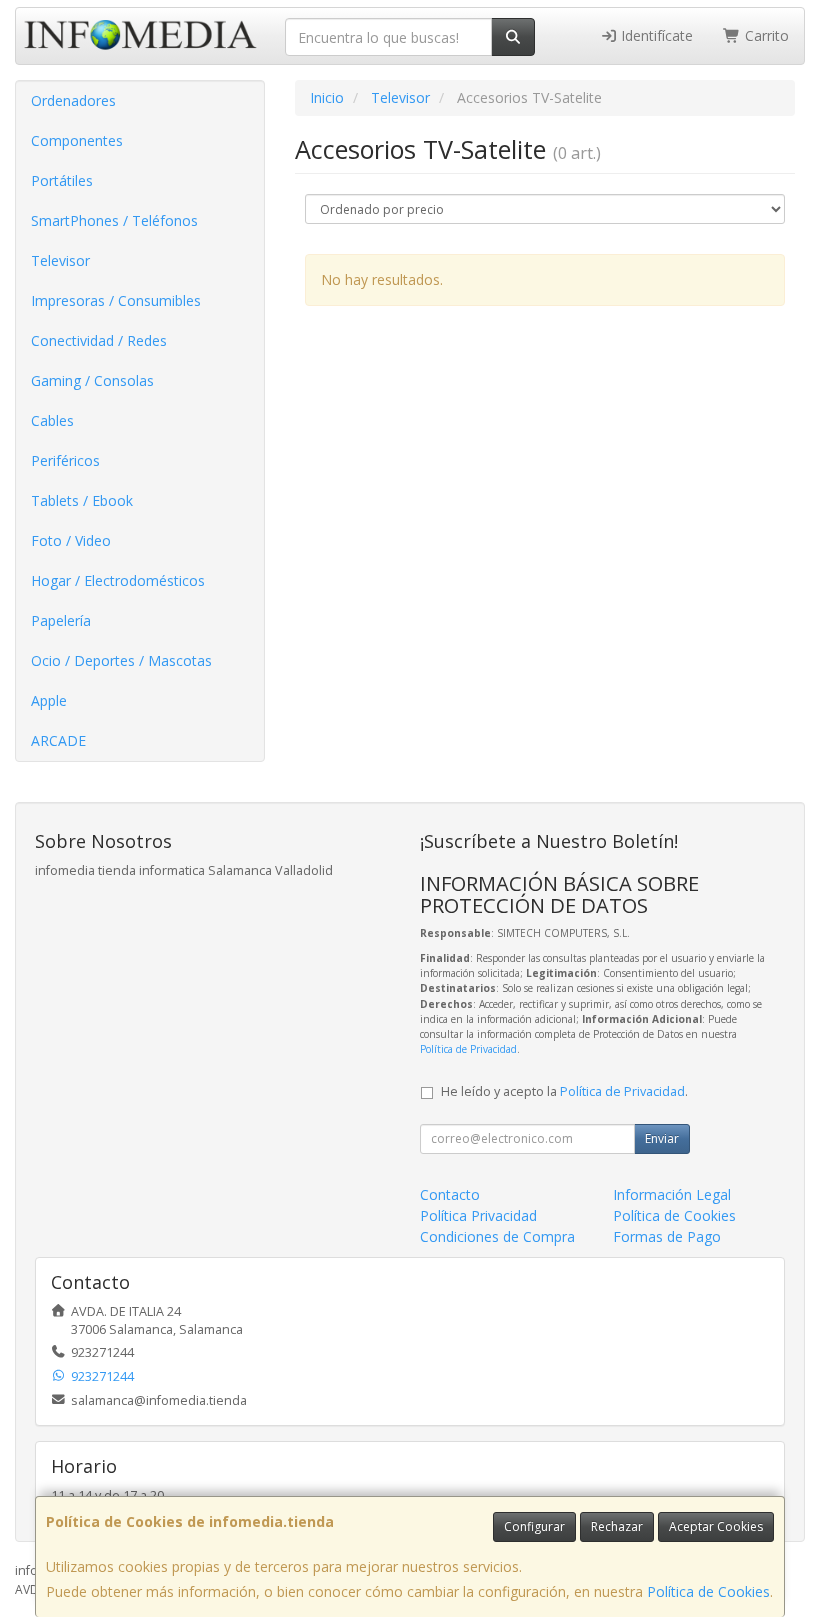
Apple (49, 700)
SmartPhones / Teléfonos (114, 220)
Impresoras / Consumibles (116, 300)
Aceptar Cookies (716, 1526)
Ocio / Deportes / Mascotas (121, 660)
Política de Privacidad (468, 1049)
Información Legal (672, 1194)
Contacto (450, 1194)
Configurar (534, 1526)
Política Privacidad (478, 1215)
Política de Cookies (708, 1591)
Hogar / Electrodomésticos (118, 580)
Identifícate (655, 35)
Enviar (662, 1138)
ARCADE (58, 740)
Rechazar (617, 1526)
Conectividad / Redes (99, 340)
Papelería (61, 620)
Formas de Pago (667, 1236)
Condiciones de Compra (497, 1236)
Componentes (77, 140)
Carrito (765, 35)
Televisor (60, 260)
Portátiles (62, 180)
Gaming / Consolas (92, 380)
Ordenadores (73, 100)
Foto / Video (71, 540)
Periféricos (65, 460)
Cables (52, 420)
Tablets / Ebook (82, 500)
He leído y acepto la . (564, 1091)
